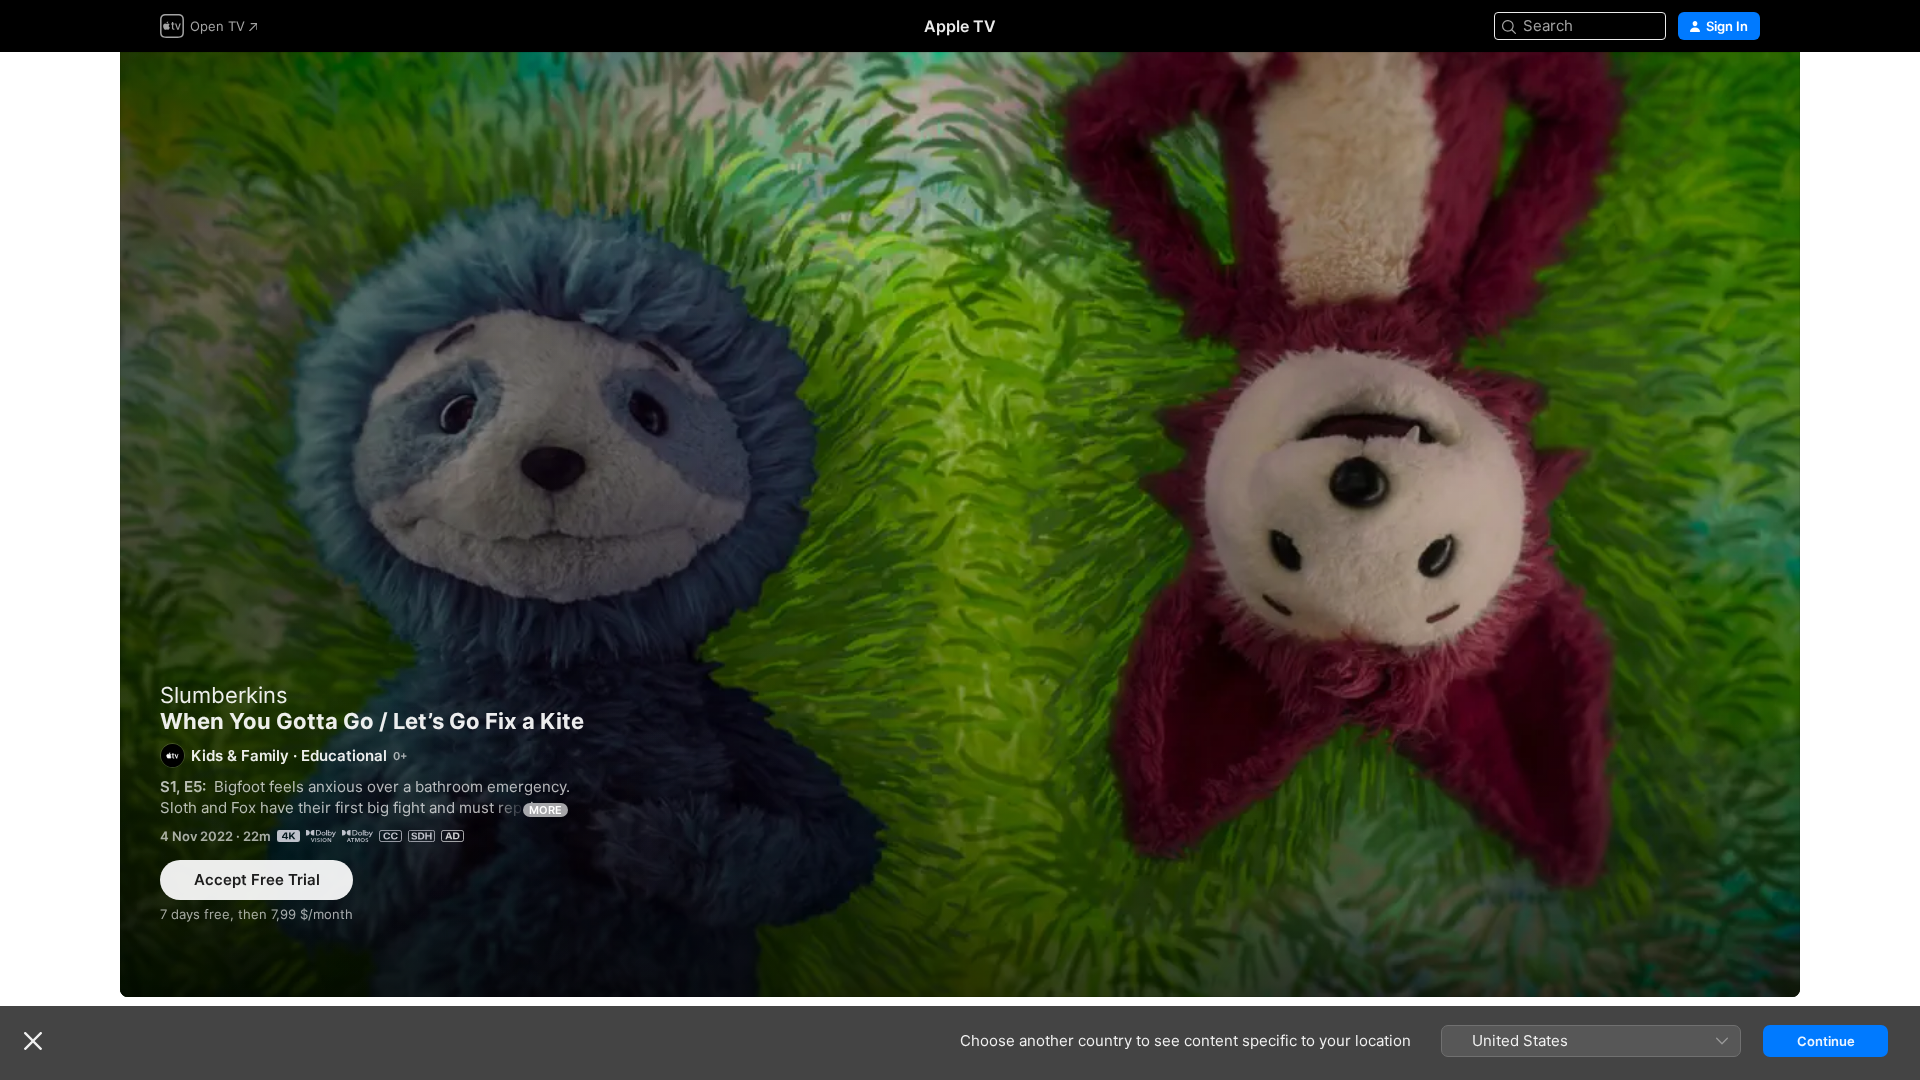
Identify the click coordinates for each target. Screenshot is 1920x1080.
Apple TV (960, 26)
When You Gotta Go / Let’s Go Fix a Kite (960, 524)
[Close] (33, 1041)
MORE (545, 810)
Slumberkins (224, 695)
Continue (1826, 1041)
